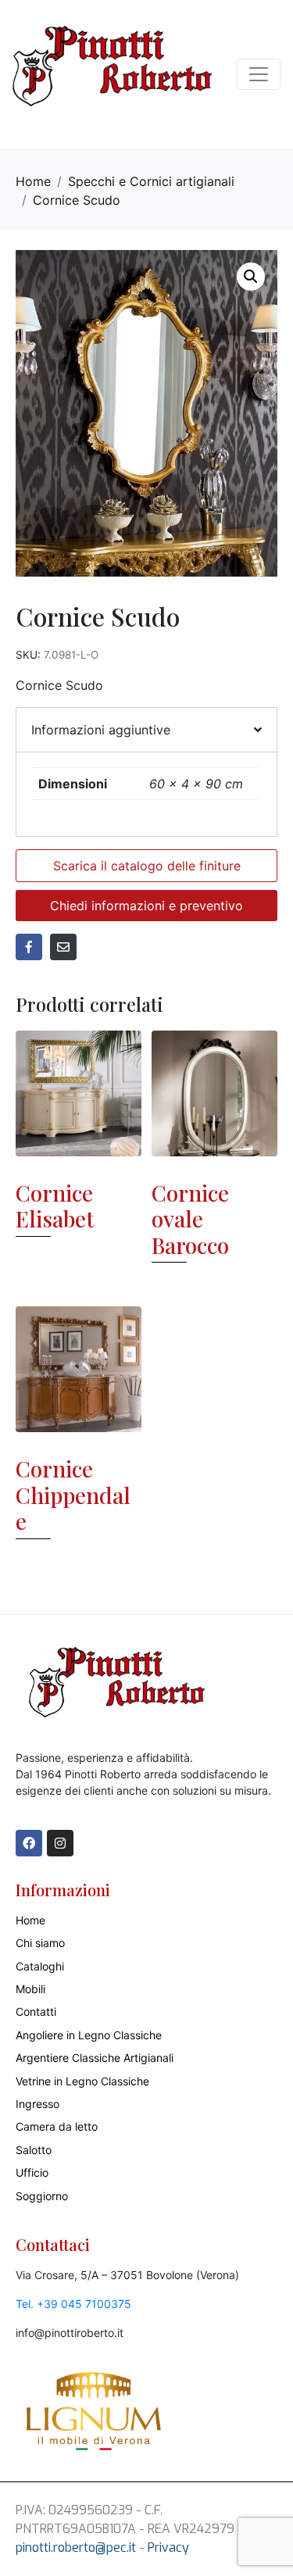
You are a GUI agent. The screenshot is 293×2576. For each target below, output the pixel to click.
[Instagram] (60, 1843)
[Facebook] (29, 1843)
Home (30, 1920)
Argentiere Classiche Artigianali (95, 2058)
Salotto (34, 2150)
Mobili (30, 1989)
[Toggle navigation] (259, 74)
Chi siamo (40, 1943)
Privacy (168, 2547)
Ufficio (32, 2172)
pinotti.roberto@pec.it (76, 2547)
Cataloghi (40, 1966)
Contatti (36, 2011)
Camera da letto (57, 2126)
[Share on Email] (63, 947)
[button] (251, 277)
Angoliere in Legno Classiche (89, 2035)
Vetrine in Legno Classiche (82, 2081)
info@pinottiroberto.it (70, 2333)
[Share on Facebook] (29, 947)
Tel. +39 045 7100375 (73, 2304)
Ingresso (38, 2104)
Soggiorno (42, 2196)
